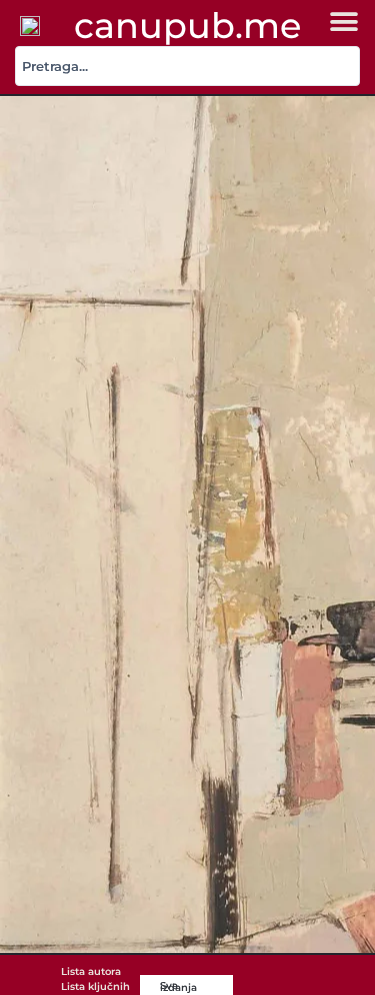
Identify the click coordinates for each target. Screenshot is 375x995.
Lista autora (91, 971)
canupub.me (187, 25)
